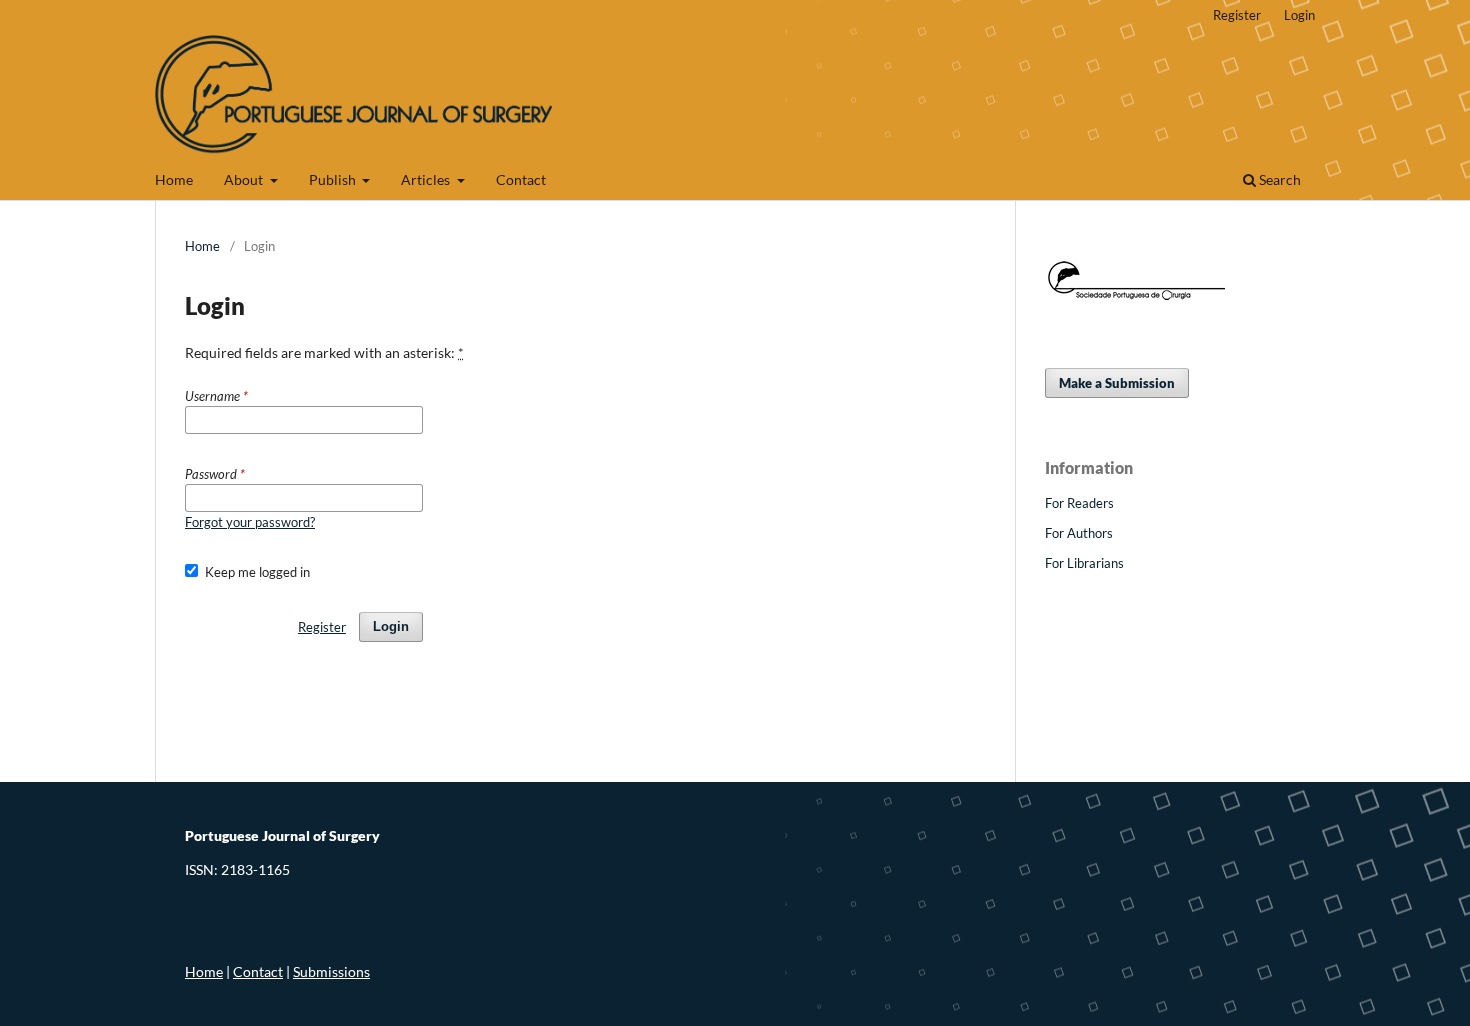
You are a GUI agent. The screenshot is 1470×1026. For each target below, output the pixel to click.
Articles (427, 179)
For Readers (1079, 503)
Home (174, 179)
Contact (521, 179)
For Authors (1079, 533)
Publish (334, 179)
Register (1237, 15)
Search (1278, 179)
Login (1299, 15)
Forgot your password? (250, 522)
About (245, 179)
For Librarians (1084, 563)
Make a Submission (1117, 383)
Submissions (331, 971)
